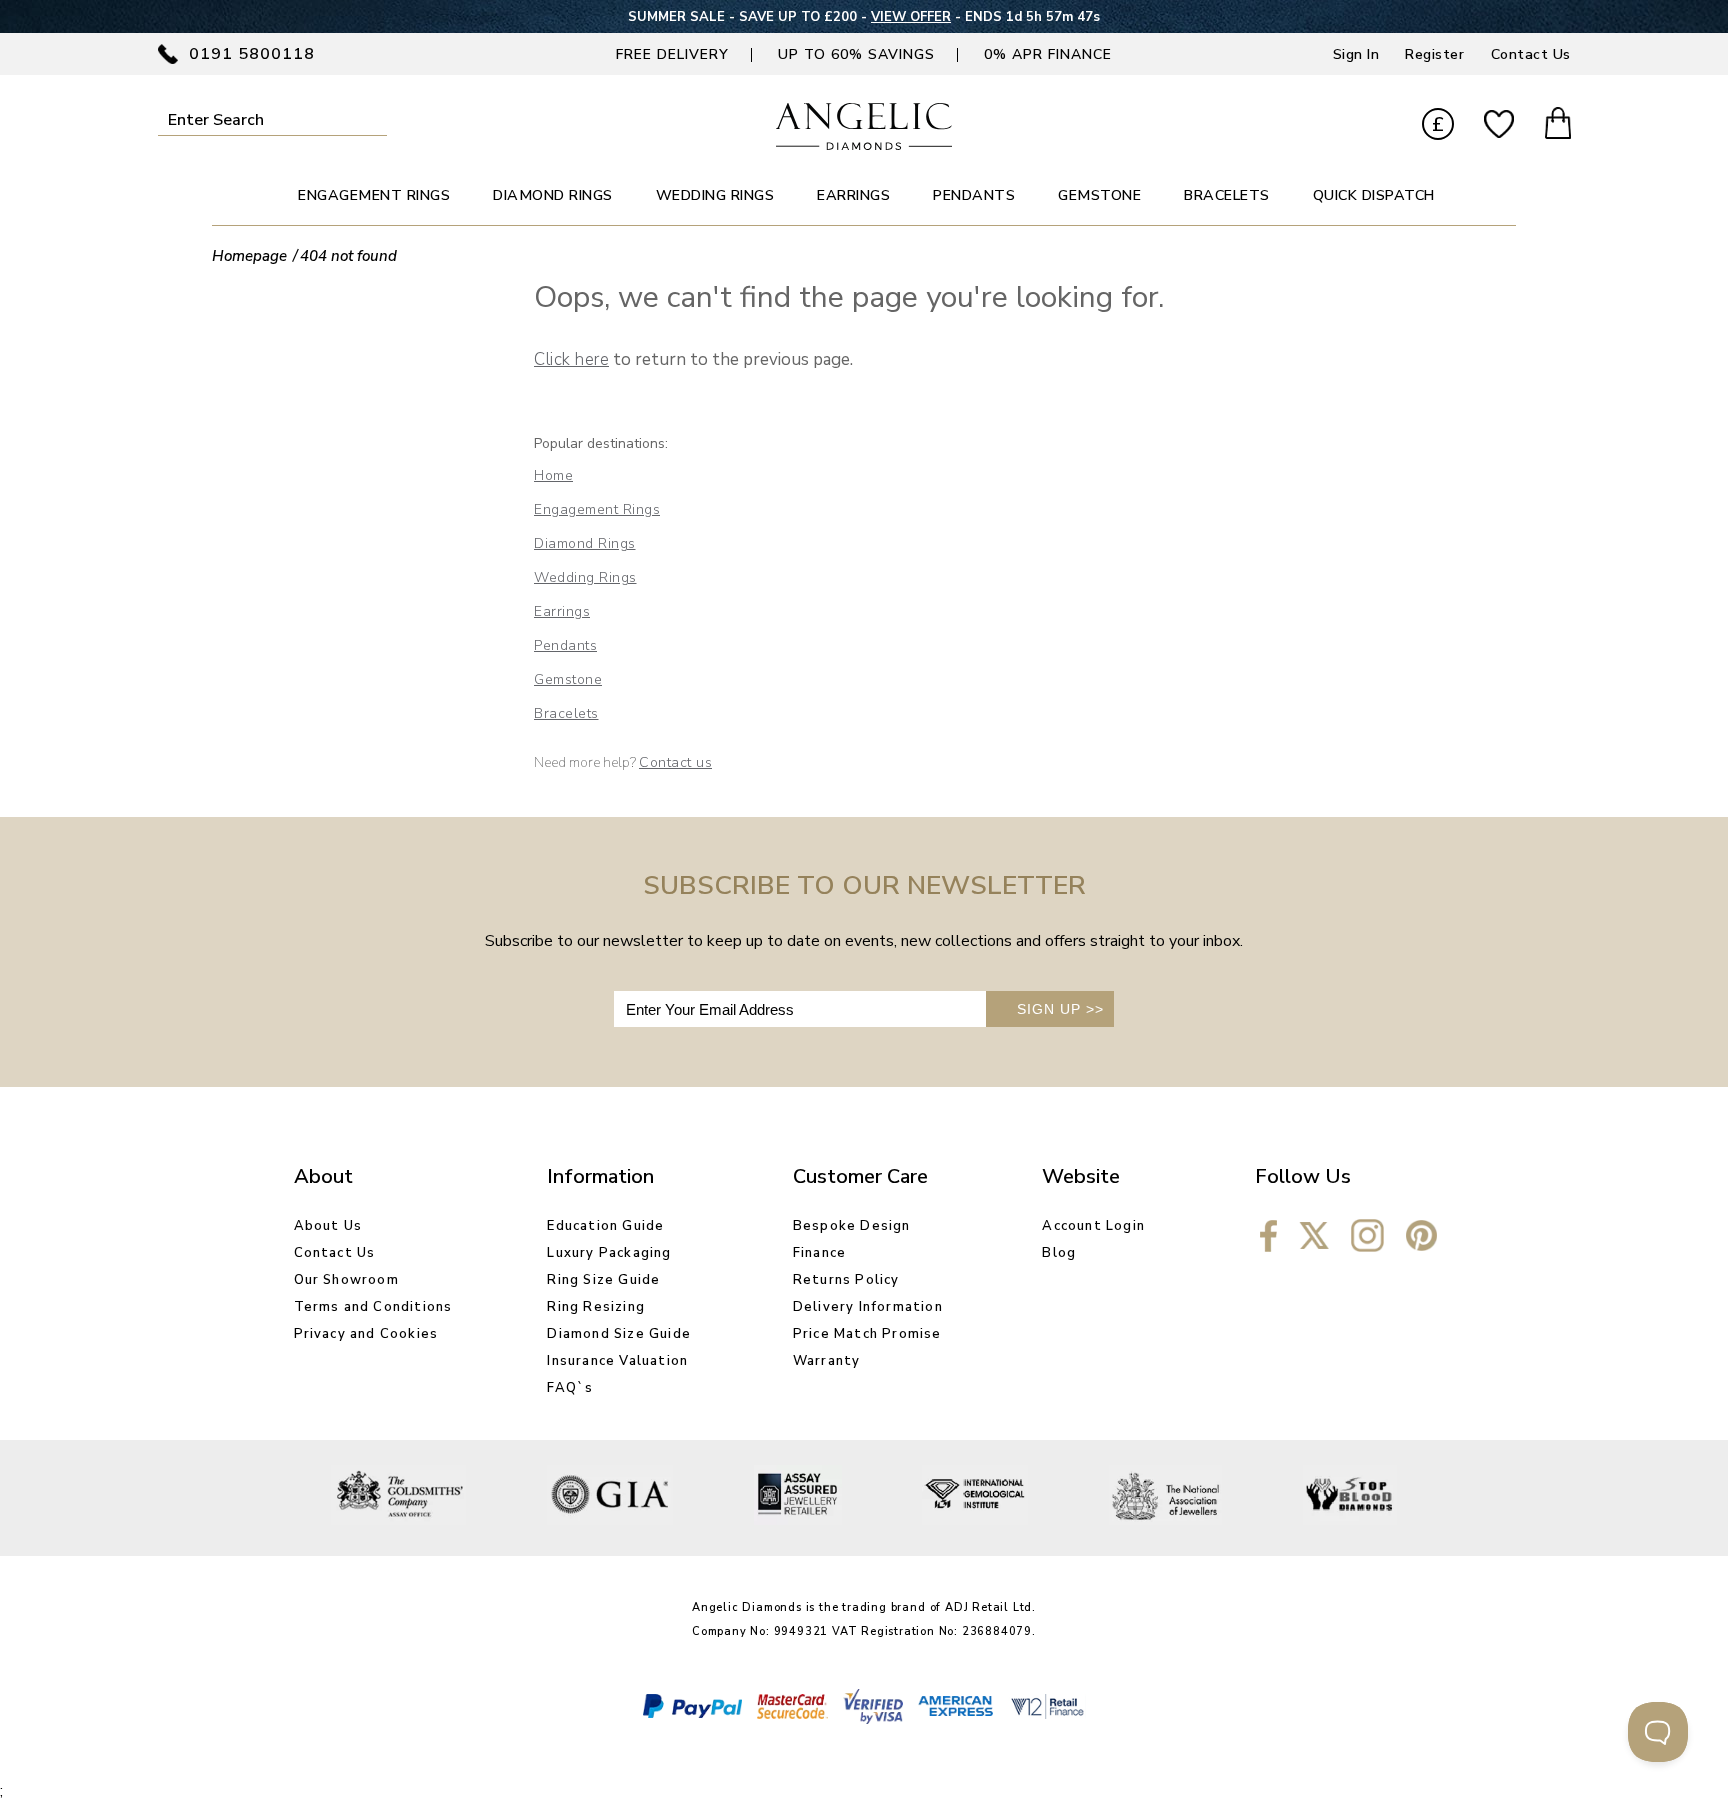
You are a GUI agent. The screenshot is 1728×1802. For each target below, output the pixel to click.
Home (553, 475)
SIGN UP (1060, 1009)
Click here (571, 359)
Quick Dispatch (1374, 195)
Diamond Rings (585, 543)
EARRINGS (853, 195)
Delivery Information (868, 1307)
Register (1434, 54)
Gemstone (568, 679)
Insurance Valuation (617, 1361)
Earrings (562, 611)
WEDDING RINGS (715, 195)
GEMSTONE (1099, 195)
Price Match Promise (867, 1334)
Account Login (1093, 1226)
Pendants (565, 645)
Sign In (1356, 54)
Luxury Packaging (609, 1253)
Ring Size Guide (603, 1280)
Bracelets (566, 713)
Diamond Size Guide (619, 1334)
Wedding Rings (585, 577)
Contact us (675, 762)
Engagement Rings (597, 509)
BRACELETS (1227, 195)
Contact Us (1531, 54)
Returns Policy (846, 1280)
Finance (819, 1253)
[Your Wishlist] (1499, 125)
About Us (328, 1226)
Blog (1059, 1253)
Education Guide (605, 1226)
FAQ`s (570, 1388)
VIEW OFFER (911, 17)
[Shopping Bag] (1558, 126)
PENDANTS (974, 195)
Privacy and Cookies (366, 1334)
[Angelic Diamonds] (864, 145)
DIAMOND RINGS (553, 195)
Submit (373, 119)
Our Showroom (346, 1280)
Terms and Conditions (373, 1307)
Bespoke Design (852, 1226)
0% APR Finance (1048, 54)
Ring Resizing (596, 1307)
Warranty (827, 1361)
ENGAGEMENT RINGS (374, 195)
